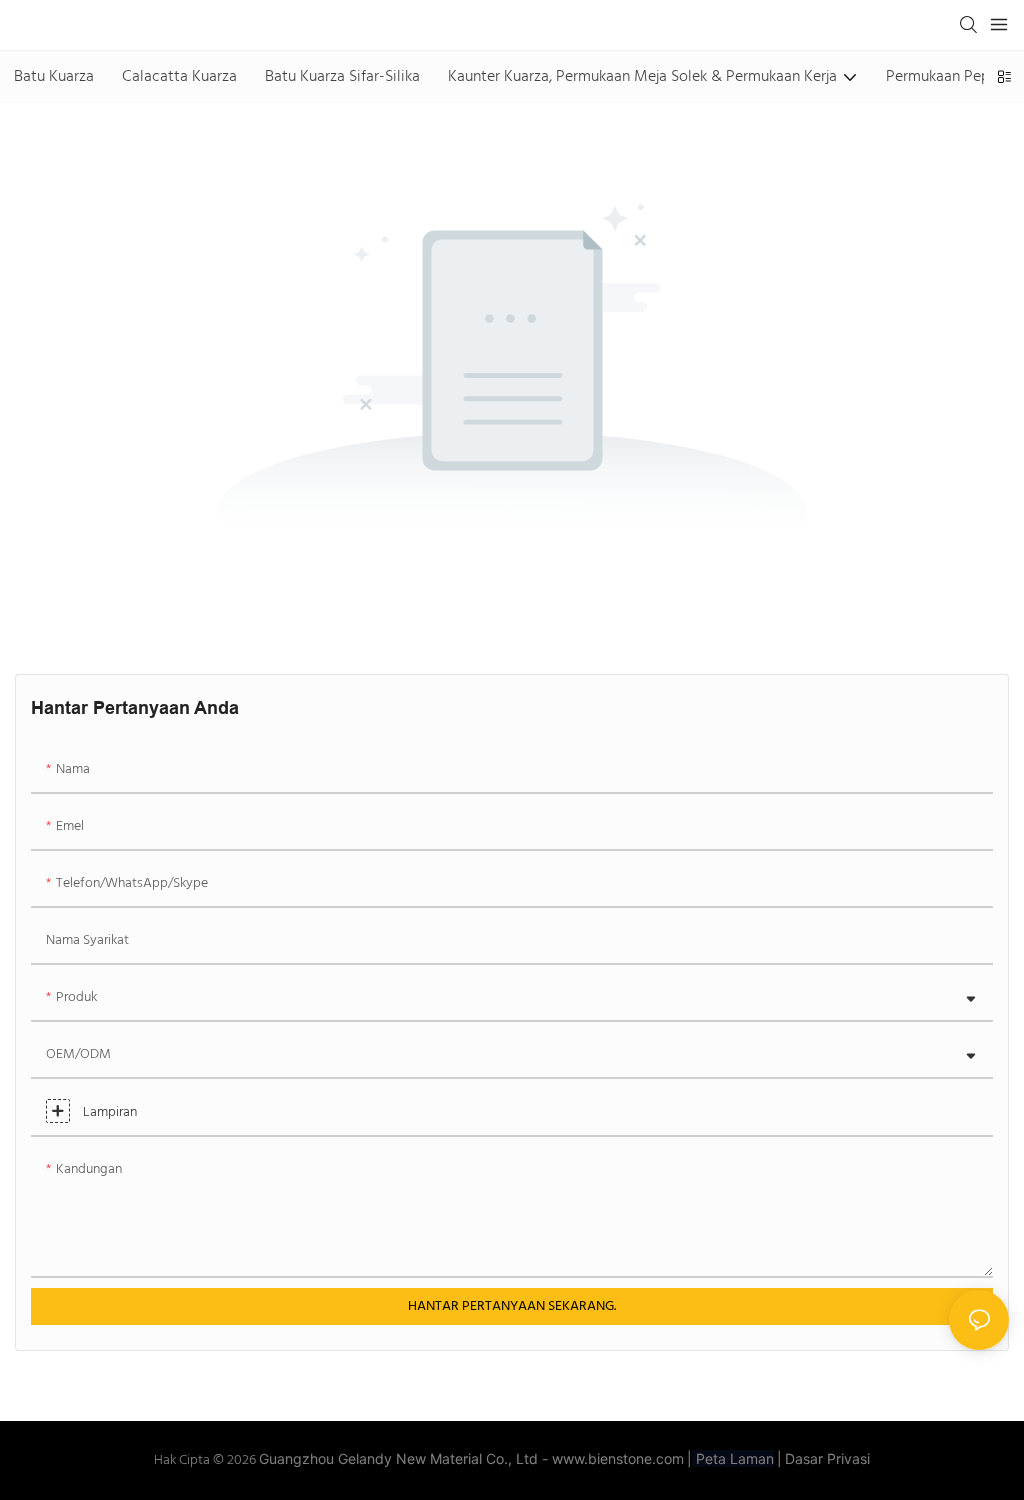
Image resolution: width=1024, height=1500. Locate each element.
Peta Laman (733, 1458)
